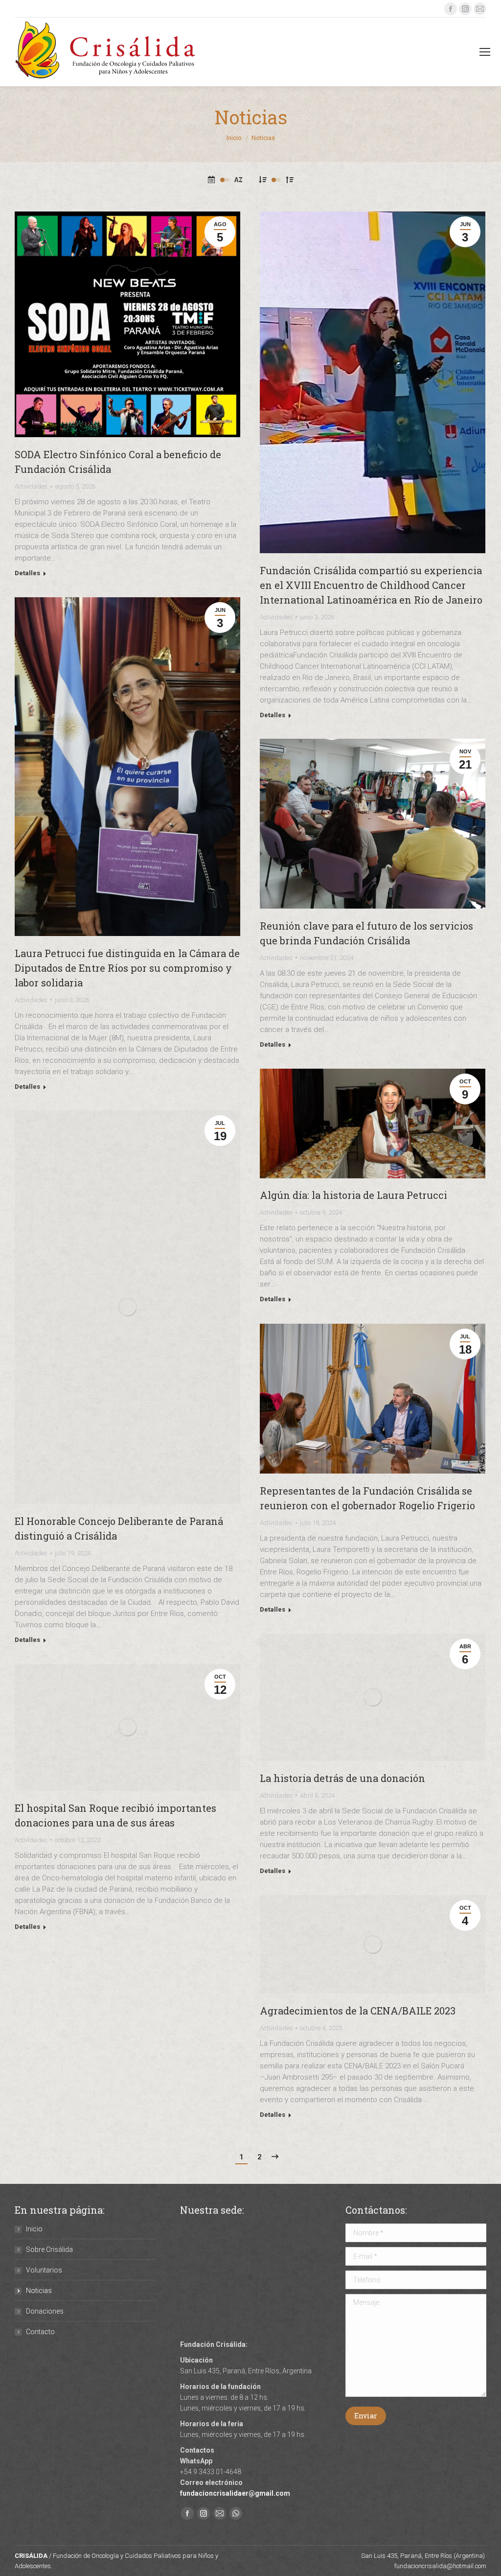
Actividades (31, 486)
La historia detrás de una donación (342, 1778)
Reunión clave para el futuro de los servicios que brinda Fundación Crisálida (366, 933)
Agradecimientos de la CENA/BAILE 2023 (358, 2011)
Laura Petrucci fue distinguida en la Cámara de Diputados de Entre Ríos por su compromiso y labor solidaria (127, 968)
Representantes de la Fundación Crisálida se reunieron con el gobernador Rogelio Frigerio (367, 1498)
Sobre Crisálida (49, 2249)
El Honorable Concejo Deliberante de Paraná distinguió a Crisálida (119, 1528)
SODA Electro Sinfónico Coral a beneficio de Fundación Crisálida (118, 462)
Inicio (34, 2229)
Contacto (40, 2332)
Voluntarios (44, 2270)
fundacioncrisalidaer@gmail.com (235, 2493)
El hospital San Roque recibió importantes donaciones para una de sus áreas (115, 1815)
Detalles (27, 573)
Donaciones (45, 2311)
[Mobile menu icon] (485, 52)
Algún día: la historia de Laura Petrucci (353, 1195)
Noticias (39, 2291)
